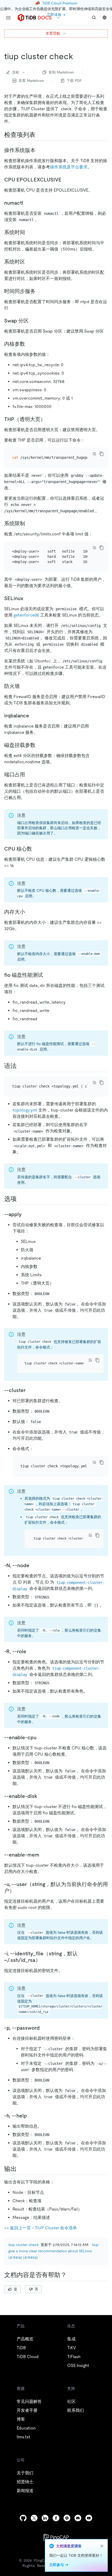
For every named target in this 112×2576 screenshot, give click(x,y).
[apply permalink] (26, 1214)
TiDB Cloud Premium (60, 3)
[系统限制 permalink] (29, 523)
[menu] (8, 18)
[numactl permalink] (27, 203)
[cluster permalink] (30, 1390)
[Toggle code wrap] (94, 454)
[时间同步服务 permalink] (40, 291)
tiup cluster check (23, 2245)
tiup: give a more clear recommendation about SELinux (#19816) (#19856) (54, 2251)
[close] (102, 2546)
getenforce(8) (26, 615)
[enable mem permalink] (43, 1855)
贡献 (16, 72)
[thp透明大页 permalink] (50, 419)
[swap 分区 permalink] (33, 321)
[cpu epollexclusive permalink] (66, 180)
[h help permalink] (31, 2116)
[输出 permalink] (21, 2169)
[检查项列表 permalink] (40, 135)
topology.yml (25, 1110)
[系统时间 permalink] (29, 232)
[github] (23, 2518)
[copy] (102, 454)
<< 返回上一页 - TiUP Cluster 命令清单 (41, 2228)
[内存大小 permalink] (29, 912)
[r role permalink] (30, 1651)
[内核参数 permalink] (29, 344)
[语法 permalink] (21, 1066)
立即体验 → (56, 15)
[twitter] (34, 2518)
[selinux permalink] (27, 598)
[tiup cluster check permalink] (77, 56)
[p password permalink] (44, 2028)
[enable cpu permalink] (41, 1737)
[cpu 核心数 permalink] (36, 849)
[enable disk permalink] (41, 1796)
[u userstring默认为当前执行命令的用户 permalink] (19, 1891)
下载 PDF (74, 81)
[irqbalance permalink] (33, 716)
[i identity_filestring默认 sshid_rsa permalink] (45, 1960)
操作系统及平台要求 (69, 167)
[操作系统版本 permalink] (40, 150)
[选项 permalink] (21, 1199)
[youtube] (89, 2518)
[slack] (67, 2518)
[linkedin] (45, 2518)
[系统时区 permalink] (29, 262)
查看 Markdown (31, 81)
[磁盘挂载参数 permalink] (40, 745)
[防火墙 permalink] (24, 686)
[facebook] (56, 2518)
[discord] (78, 2518)
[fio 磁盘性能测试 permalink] (47, 975)
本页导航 (53, 33)
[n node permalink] (34, 1565)
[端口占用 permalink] (29, 774)
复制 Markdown (61, 72)
